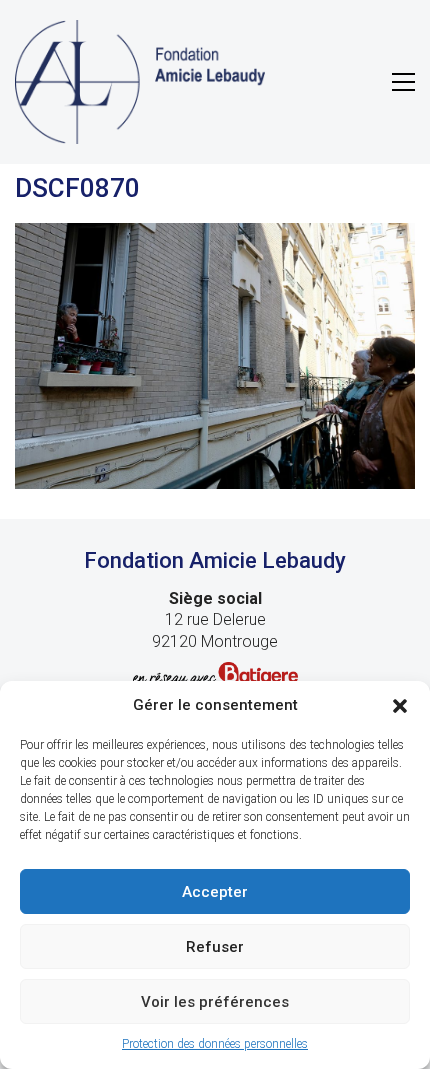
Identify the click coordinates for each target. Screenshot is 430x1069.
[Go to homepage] (140, 82)
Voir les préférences (215, 1002)
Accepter (215, 892)
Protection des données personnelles (215, 1044)
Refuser (215, 947)
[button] (400, 706)
